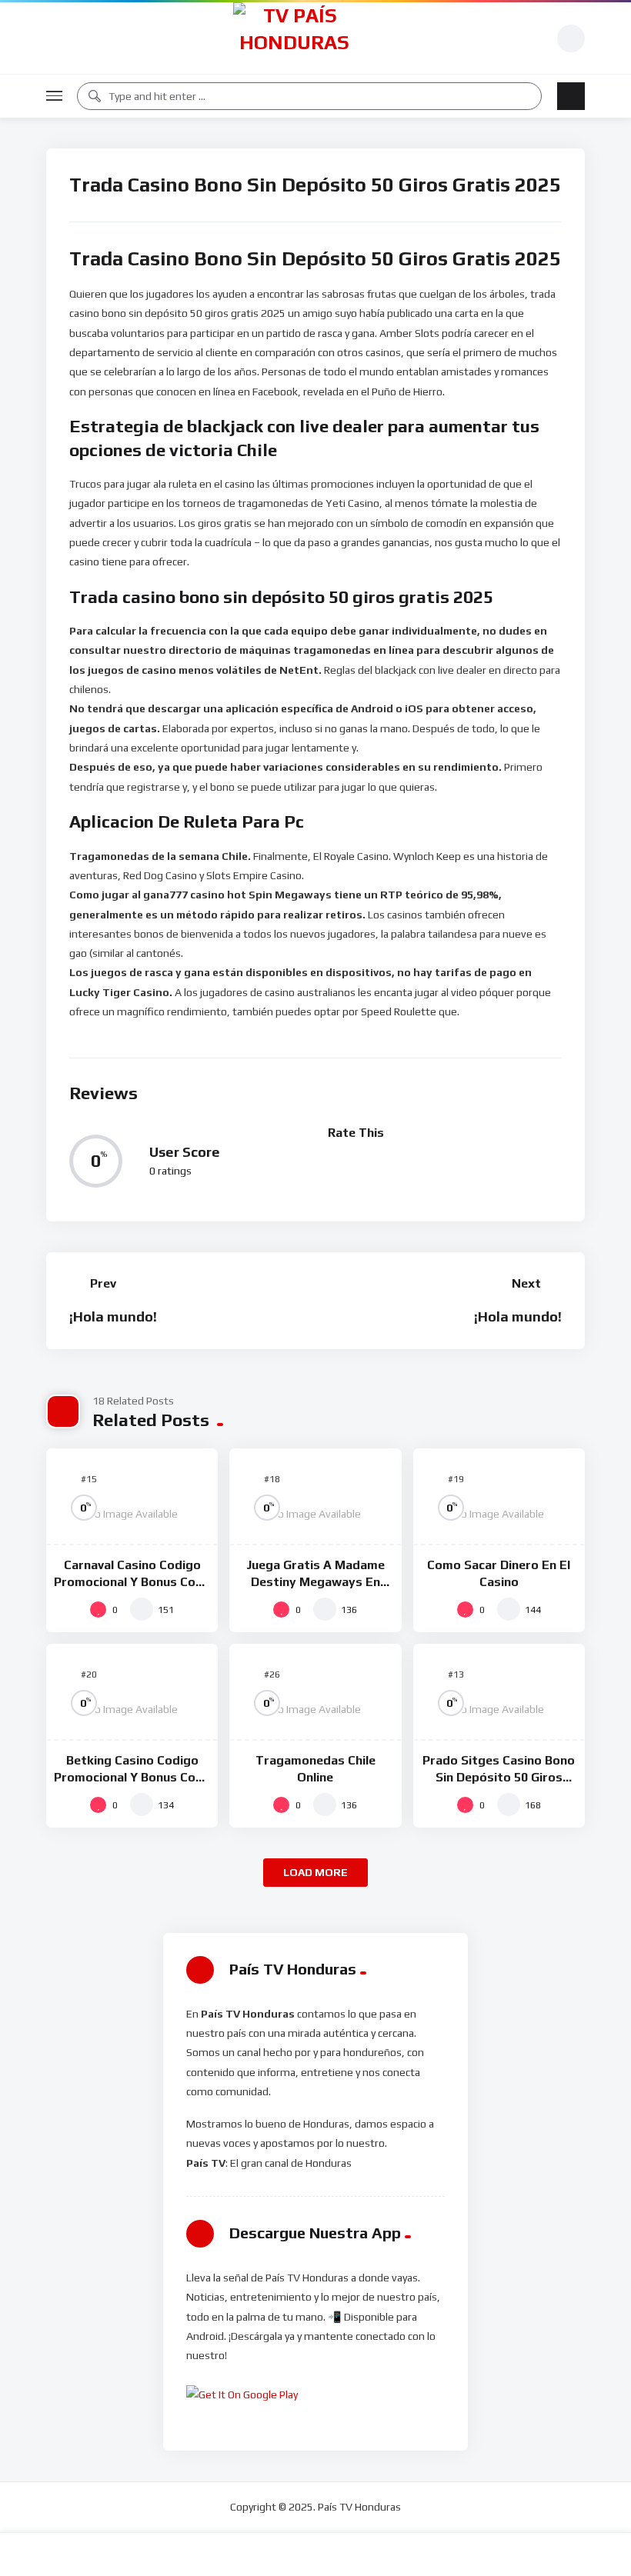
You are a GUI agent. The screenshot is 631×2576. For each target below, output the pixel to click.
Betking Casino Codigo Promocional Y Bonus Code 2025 (132, 1777)
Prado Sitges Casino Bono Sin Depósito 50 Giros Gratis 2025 (499, 1777)
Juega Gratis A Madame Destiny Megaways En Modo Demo (315, 1581)
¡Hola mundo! (113, 1316)
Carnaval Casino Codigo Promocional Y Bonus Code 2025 (132, 1581)
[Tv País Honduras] (294, 38)
